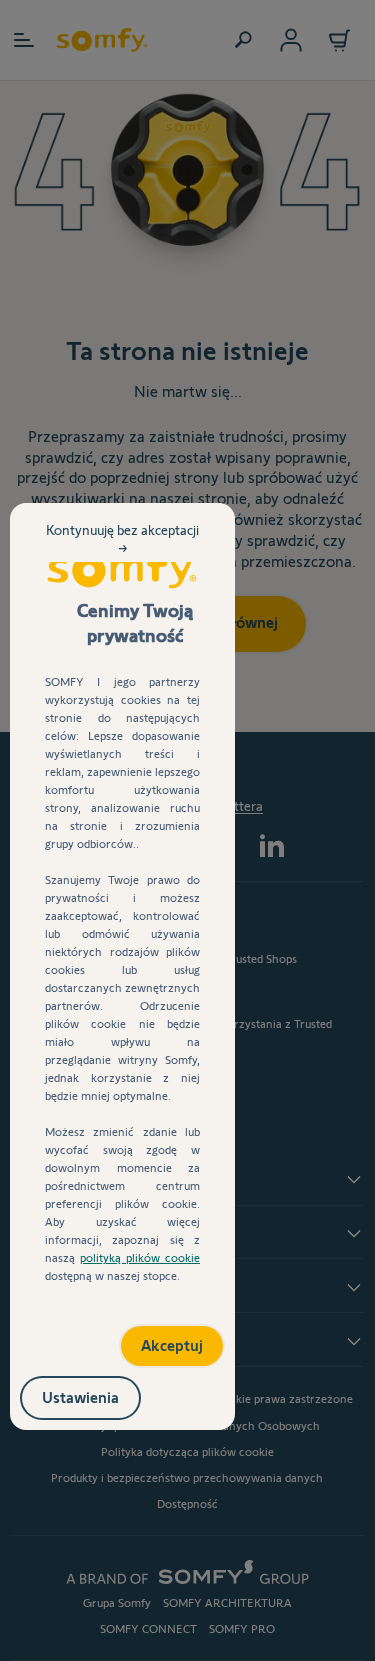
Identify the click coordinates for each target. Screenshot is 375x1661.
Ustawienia (101, 1393)
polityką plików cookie (140, 1257)
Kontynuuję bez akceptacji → (122, 555)
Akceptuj (151, 1338)
